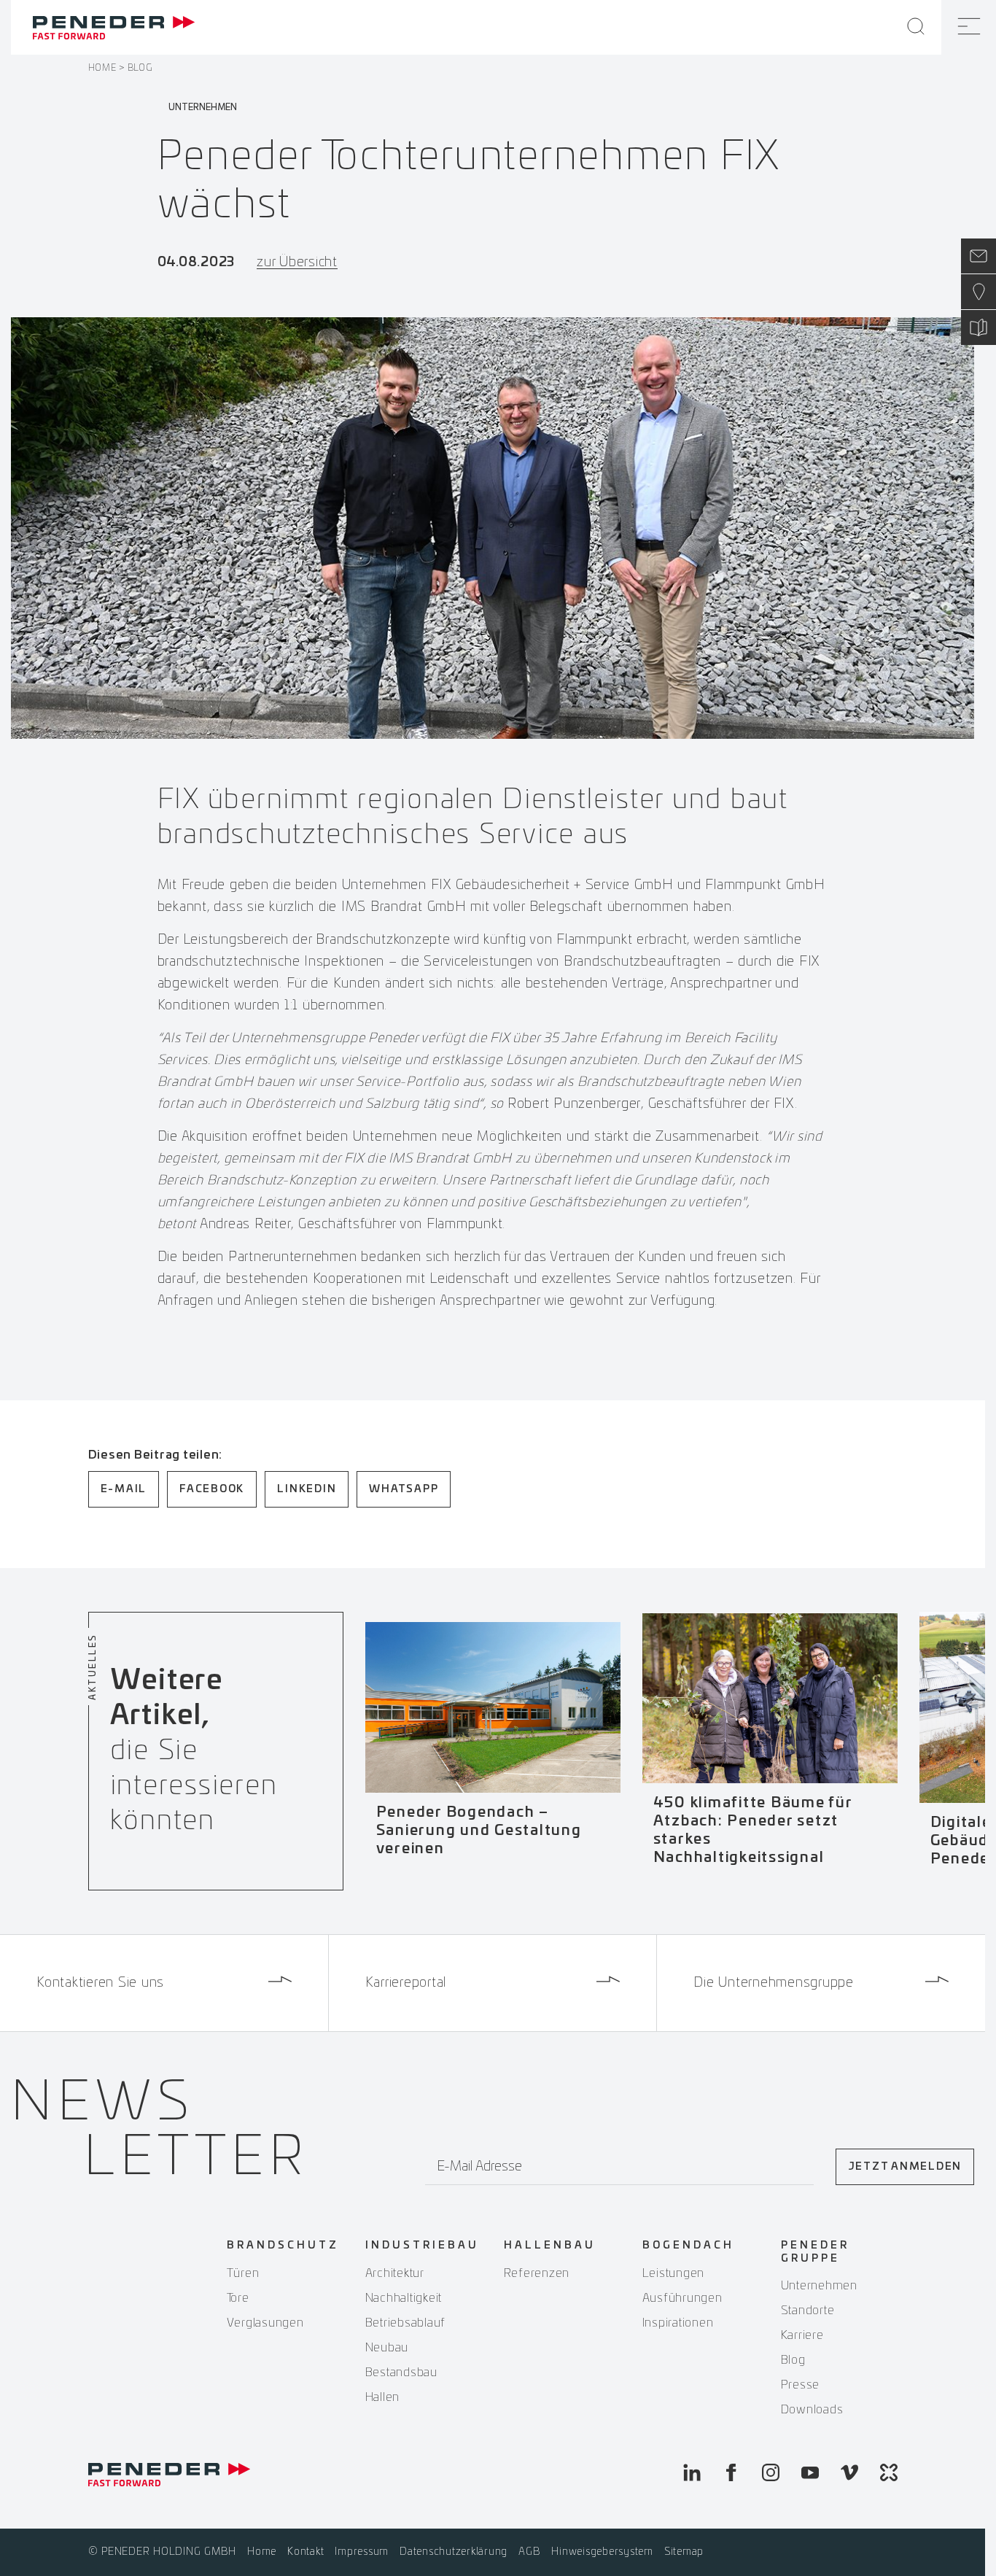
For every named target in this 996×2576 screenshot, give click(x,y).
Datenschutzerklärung (454, 2552)
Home (102, 68)
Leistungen (674, 2273)
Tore (238, 2298)
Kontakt (306, 2552)
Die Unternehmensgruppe (774, 1983)
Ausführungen (682, 2298)
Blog (140, 68)
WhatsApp (404, 1489)
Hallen (383, 2397)
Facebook (212, 1489)
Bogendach (688, 2246)
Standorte (808, 2311)
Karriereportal (406, 1983)
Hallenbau (550, 2246)
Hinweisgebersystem (602, 2552)
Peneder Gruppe (815, 2252)
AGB (529, 2552)
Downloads (812, 2410)
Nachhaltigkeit (404, 2298)
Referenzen (537, 2273)
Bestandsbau (401, 2373)
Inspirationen (678, 2323)
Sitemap (684, 2552)
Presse (801, 2385)
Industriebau (422, 2246)
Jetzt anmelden (905, 2167)
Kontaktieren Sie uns (100, 1983)
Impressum (362, 2552)
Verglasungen (265, 2323)
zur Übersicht (297, 263)
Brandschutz (283, 2246)
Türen (243, 2273)
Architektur (395, 2273)
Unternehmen (819, 2286)
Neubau (387, 2348)
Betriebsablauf (406, 2323)
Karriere (802, 2335)
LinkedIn (307, 1489)
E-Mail (124, 1489)
